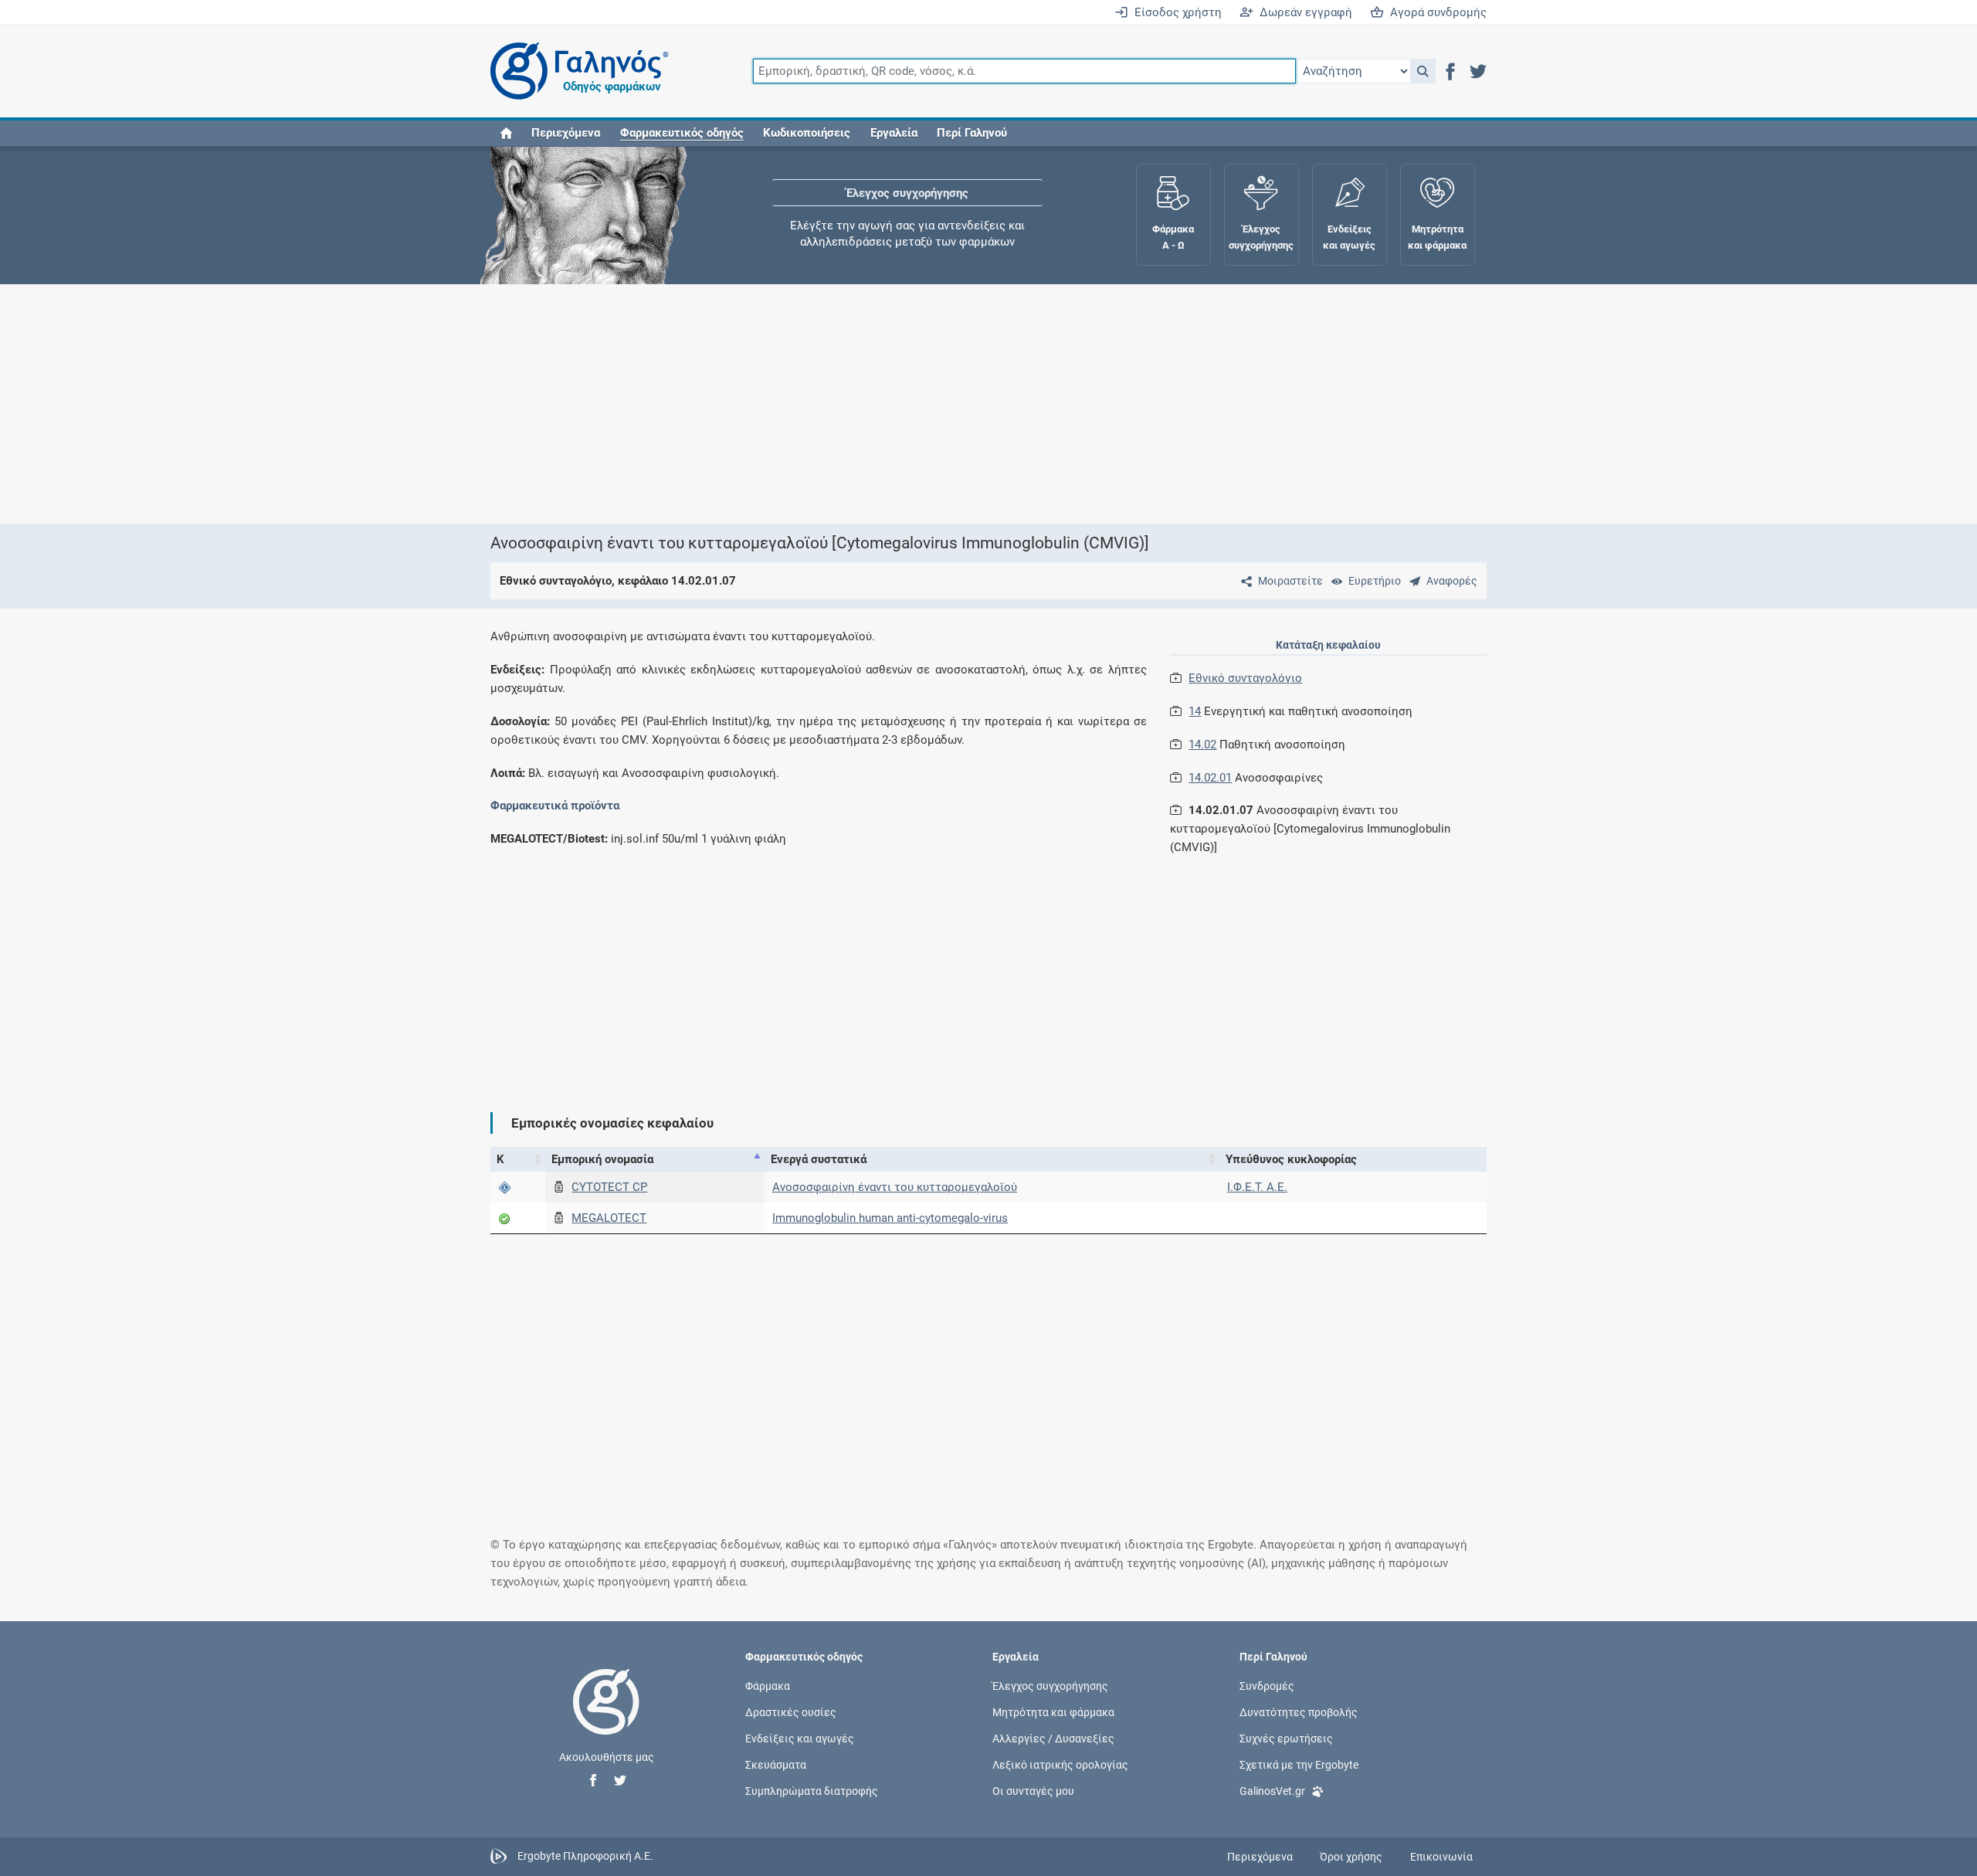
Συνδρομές (1267, 1685)
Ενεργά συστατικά (819, 1159)
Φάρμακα (768, 1685)
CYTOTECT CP (609, 1187)
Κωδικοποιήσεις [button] (807, 133)
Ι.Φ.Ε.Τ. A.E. (1257, 1187)
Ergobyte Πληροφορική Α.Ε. (585, 1856)
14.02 (1202, 745)
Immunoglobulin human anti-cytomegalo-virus (890, 1218)
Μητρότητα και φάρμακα (1053, 1711)
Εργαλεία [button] (894, 133)
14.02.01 (1210, 778)
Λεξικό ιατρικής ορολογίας (1060, 1765)
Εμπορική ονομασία (602, 1159)
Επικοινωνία (1441, 1857)
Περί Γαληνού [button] (972, 133)
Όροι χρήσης (1351, 1857)
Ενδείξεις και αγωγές (800, 1739)
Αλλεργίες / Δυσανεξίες (1053, 1739)
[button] (1423, 71)
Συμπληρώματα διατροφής (812, 1791)
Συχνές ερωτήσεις (1286, 1739)
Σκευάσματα (776, 1765)
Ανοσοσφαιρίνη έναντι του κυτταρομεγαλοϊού (895, 1187)
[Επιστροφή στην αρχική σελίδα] (606, 1718)
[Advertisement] (942, 404)
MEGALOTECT (609, 1218)
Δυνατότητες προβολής (1299, 1711)
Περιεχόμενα (566, 133)
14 (1195, 711)
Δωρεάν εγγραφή (1303, 12)
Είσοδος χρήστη (1175, 12)
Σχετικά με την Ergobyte (1299, 1765)
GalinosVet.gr (1272, 1791)
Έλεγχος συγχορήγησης (907, 193)
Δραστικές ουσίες (791, 1711)
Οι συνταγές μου (1033, 1791)
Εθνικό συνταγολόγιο (1245, 678)
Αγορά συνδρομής (1435, 12)
